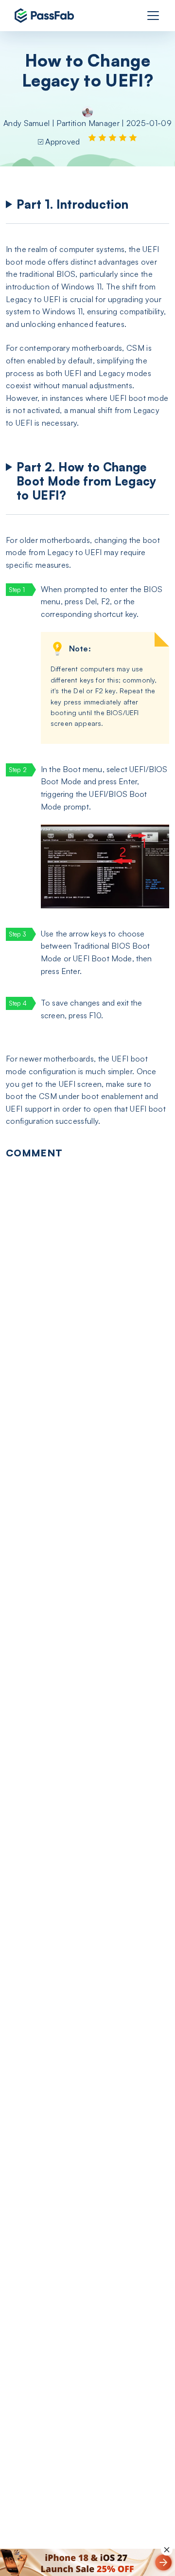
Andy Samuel (27, 123)
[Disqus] (87, 1292)
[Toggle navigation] (153, 16)
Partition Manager (88, 123)
